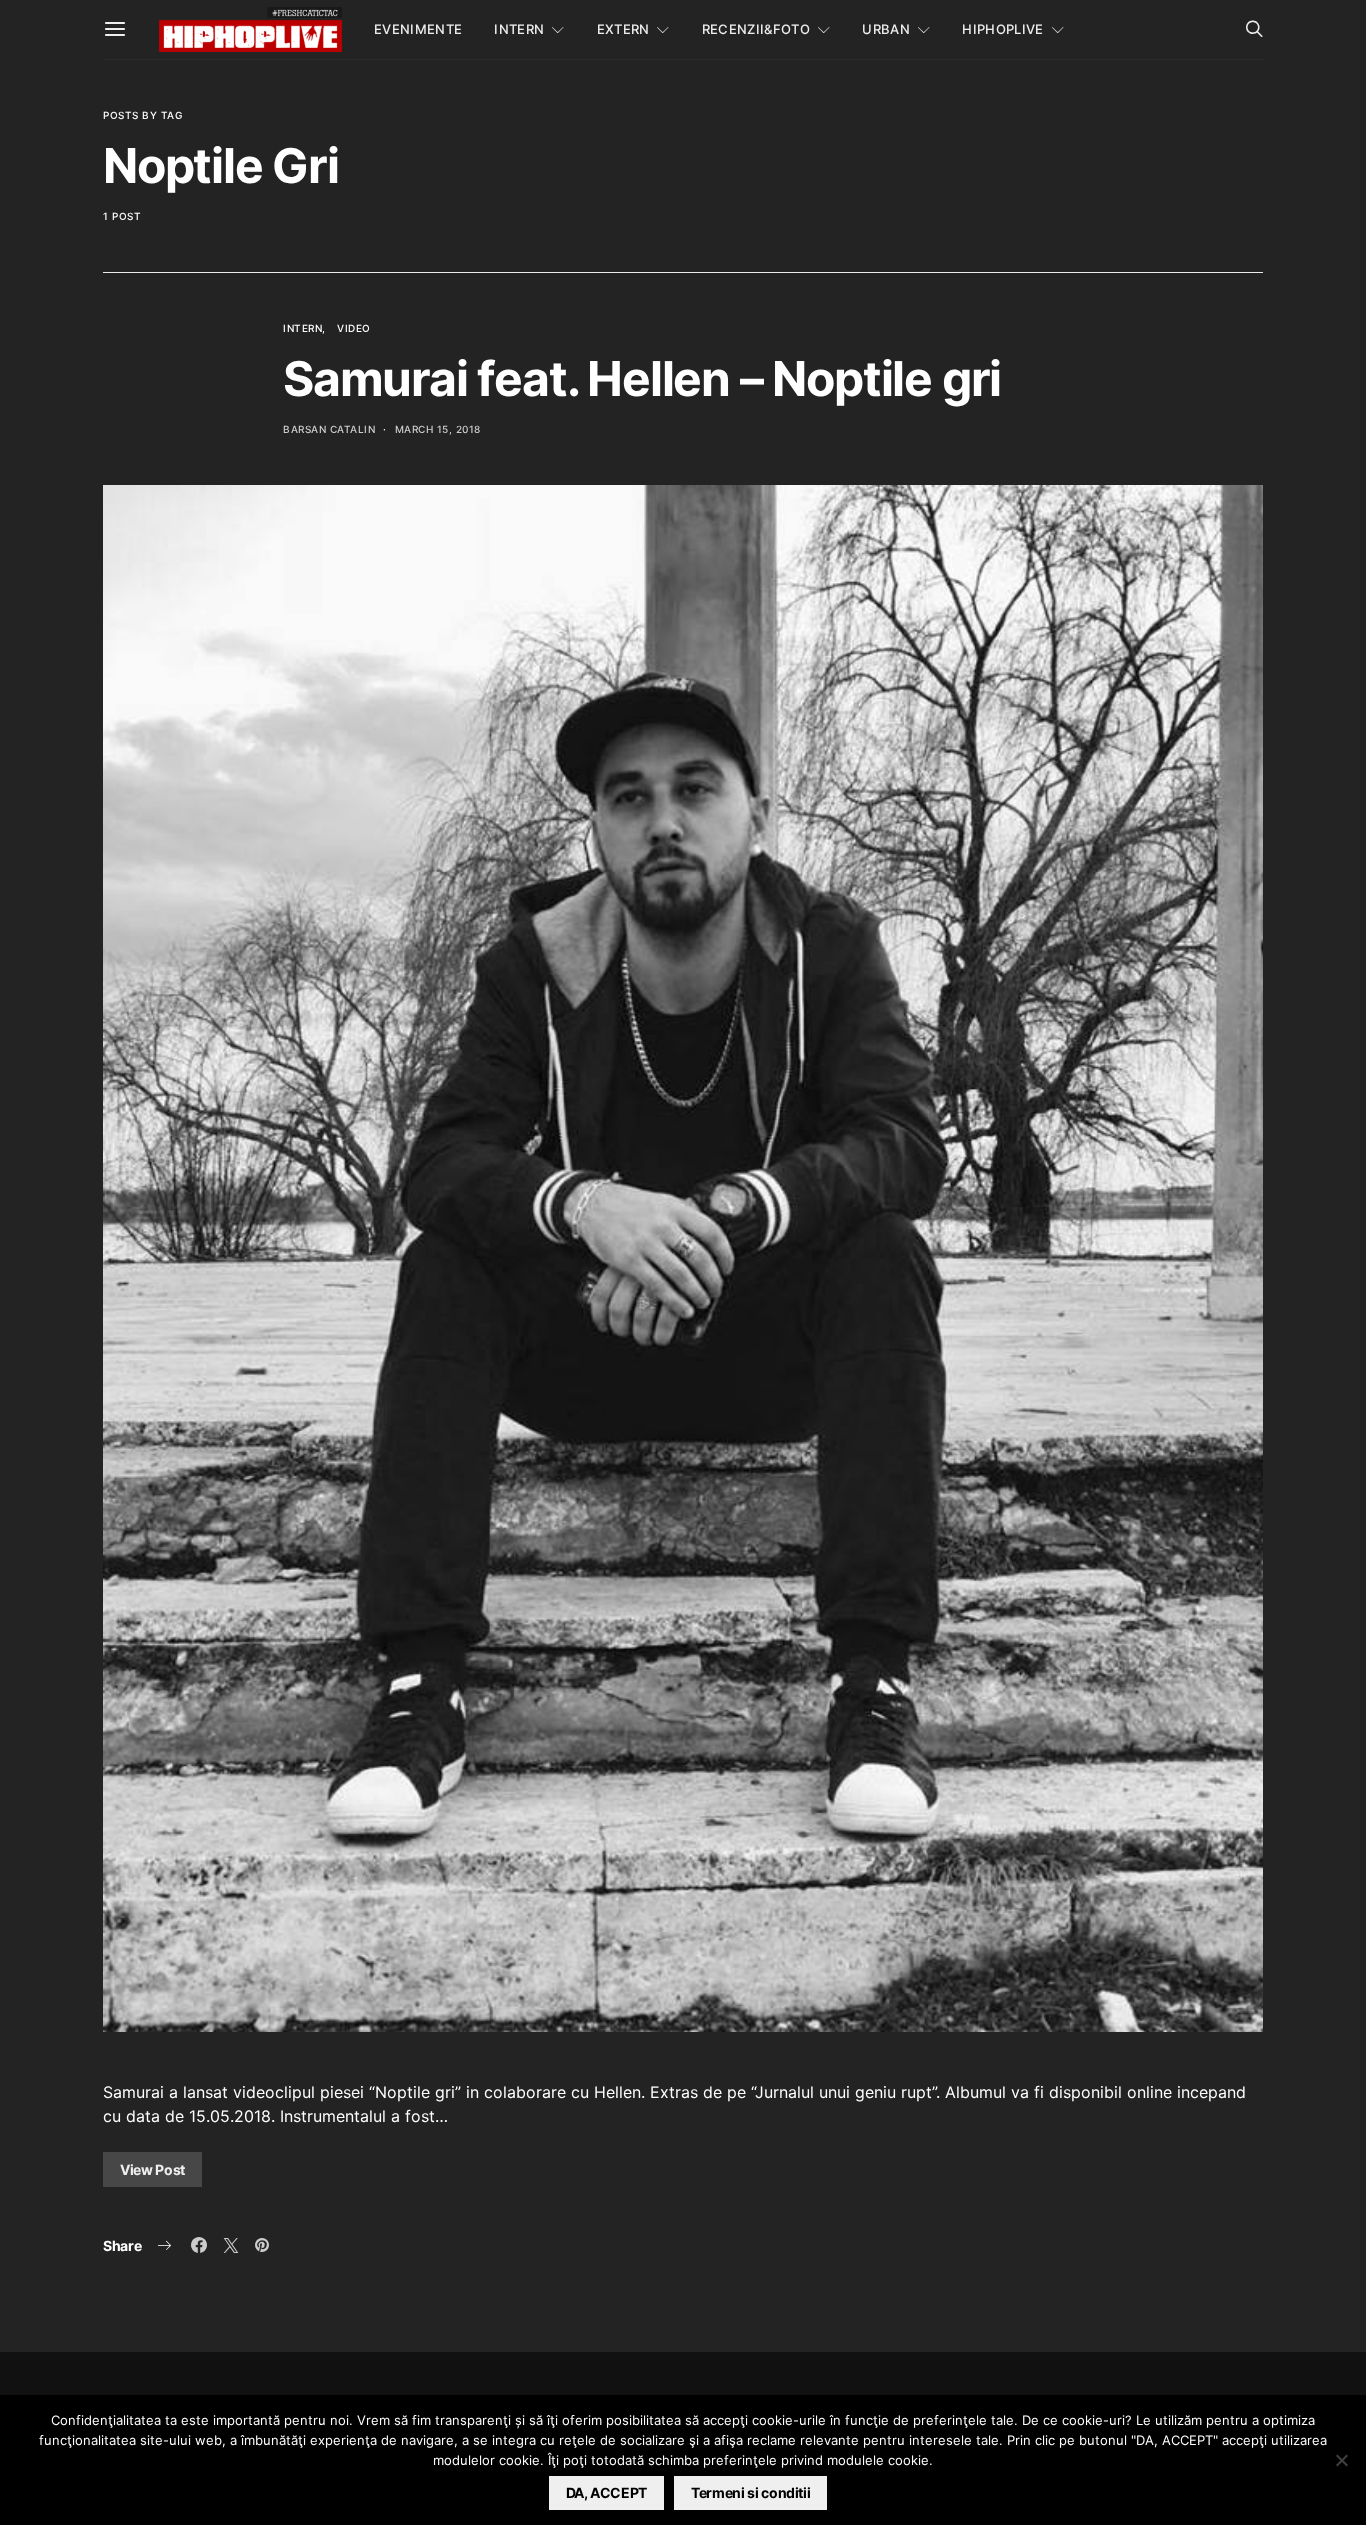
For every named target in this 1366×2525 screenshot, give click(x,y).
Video (354, 328)
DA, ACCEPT (607, 2492)
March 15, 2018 (438, 429)
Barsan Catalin (329, 429)
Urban (886, 29)
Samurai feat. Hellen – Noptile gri (642, 378)
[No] (1341, 2460)
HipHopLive (1002, 29)
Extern (623, 29)
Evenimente (418, 29)
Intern (519, 29)
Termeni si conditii (750, 2492)
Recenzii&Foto (756, 29)
